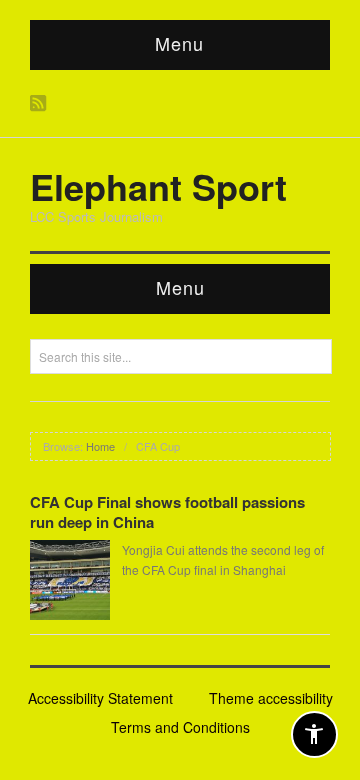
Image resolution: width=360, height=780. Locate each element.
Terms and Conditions (180, 727)
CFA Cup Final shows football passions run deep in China (167, 512)
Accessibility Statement (100, 698)
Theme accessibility (271, 698)
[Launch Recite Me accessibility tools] (314, 734)
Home (100, 446)
